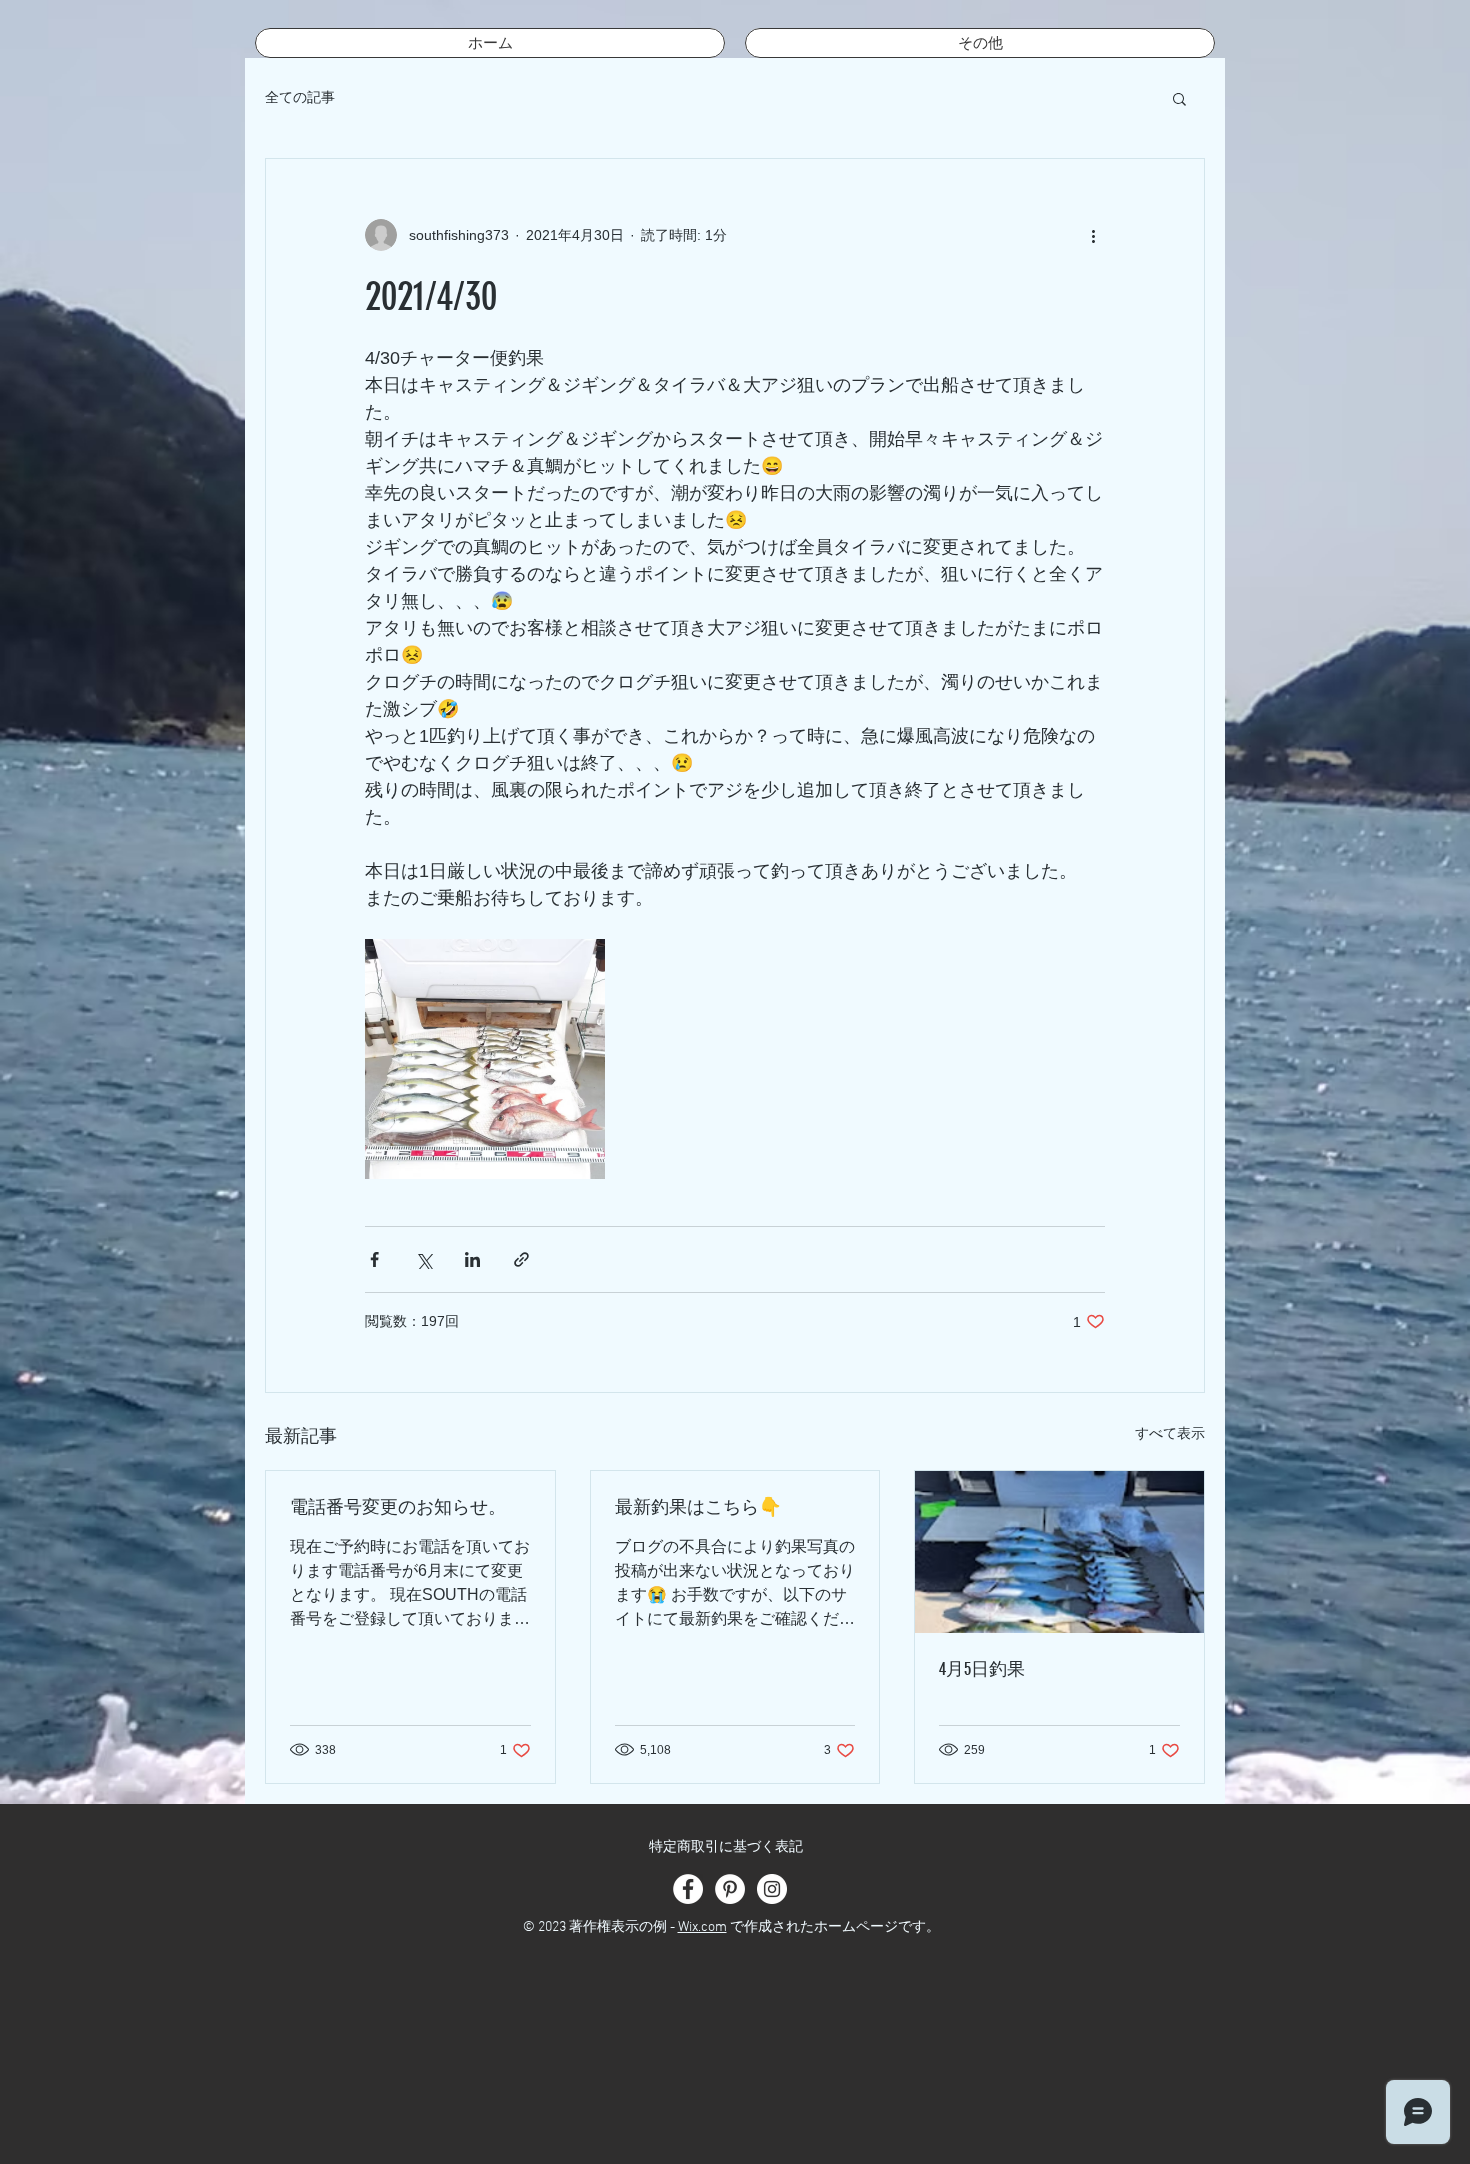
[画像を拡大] (485, 1059)
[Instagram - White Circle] (772, 1889)
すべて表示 (1170, 1433)
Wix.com (702, 1927)
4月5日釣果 (982, 1669)
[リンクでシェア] (521, 1259)
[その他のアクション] (1093, 235)
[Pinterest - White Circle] (730, 1889)
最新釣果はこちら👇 (698, 1507)
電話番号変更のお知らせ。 (398, 1507)
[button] (1179, 98)
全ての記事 (300, 97)
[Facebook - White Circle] (688, 1889)
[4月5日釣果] (1059, 1552)
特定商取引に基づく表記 (726, 1847)
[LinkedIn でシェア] (472, 1259)
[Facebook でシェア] (374, 1259)
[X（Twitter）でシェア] (423, 1259)
